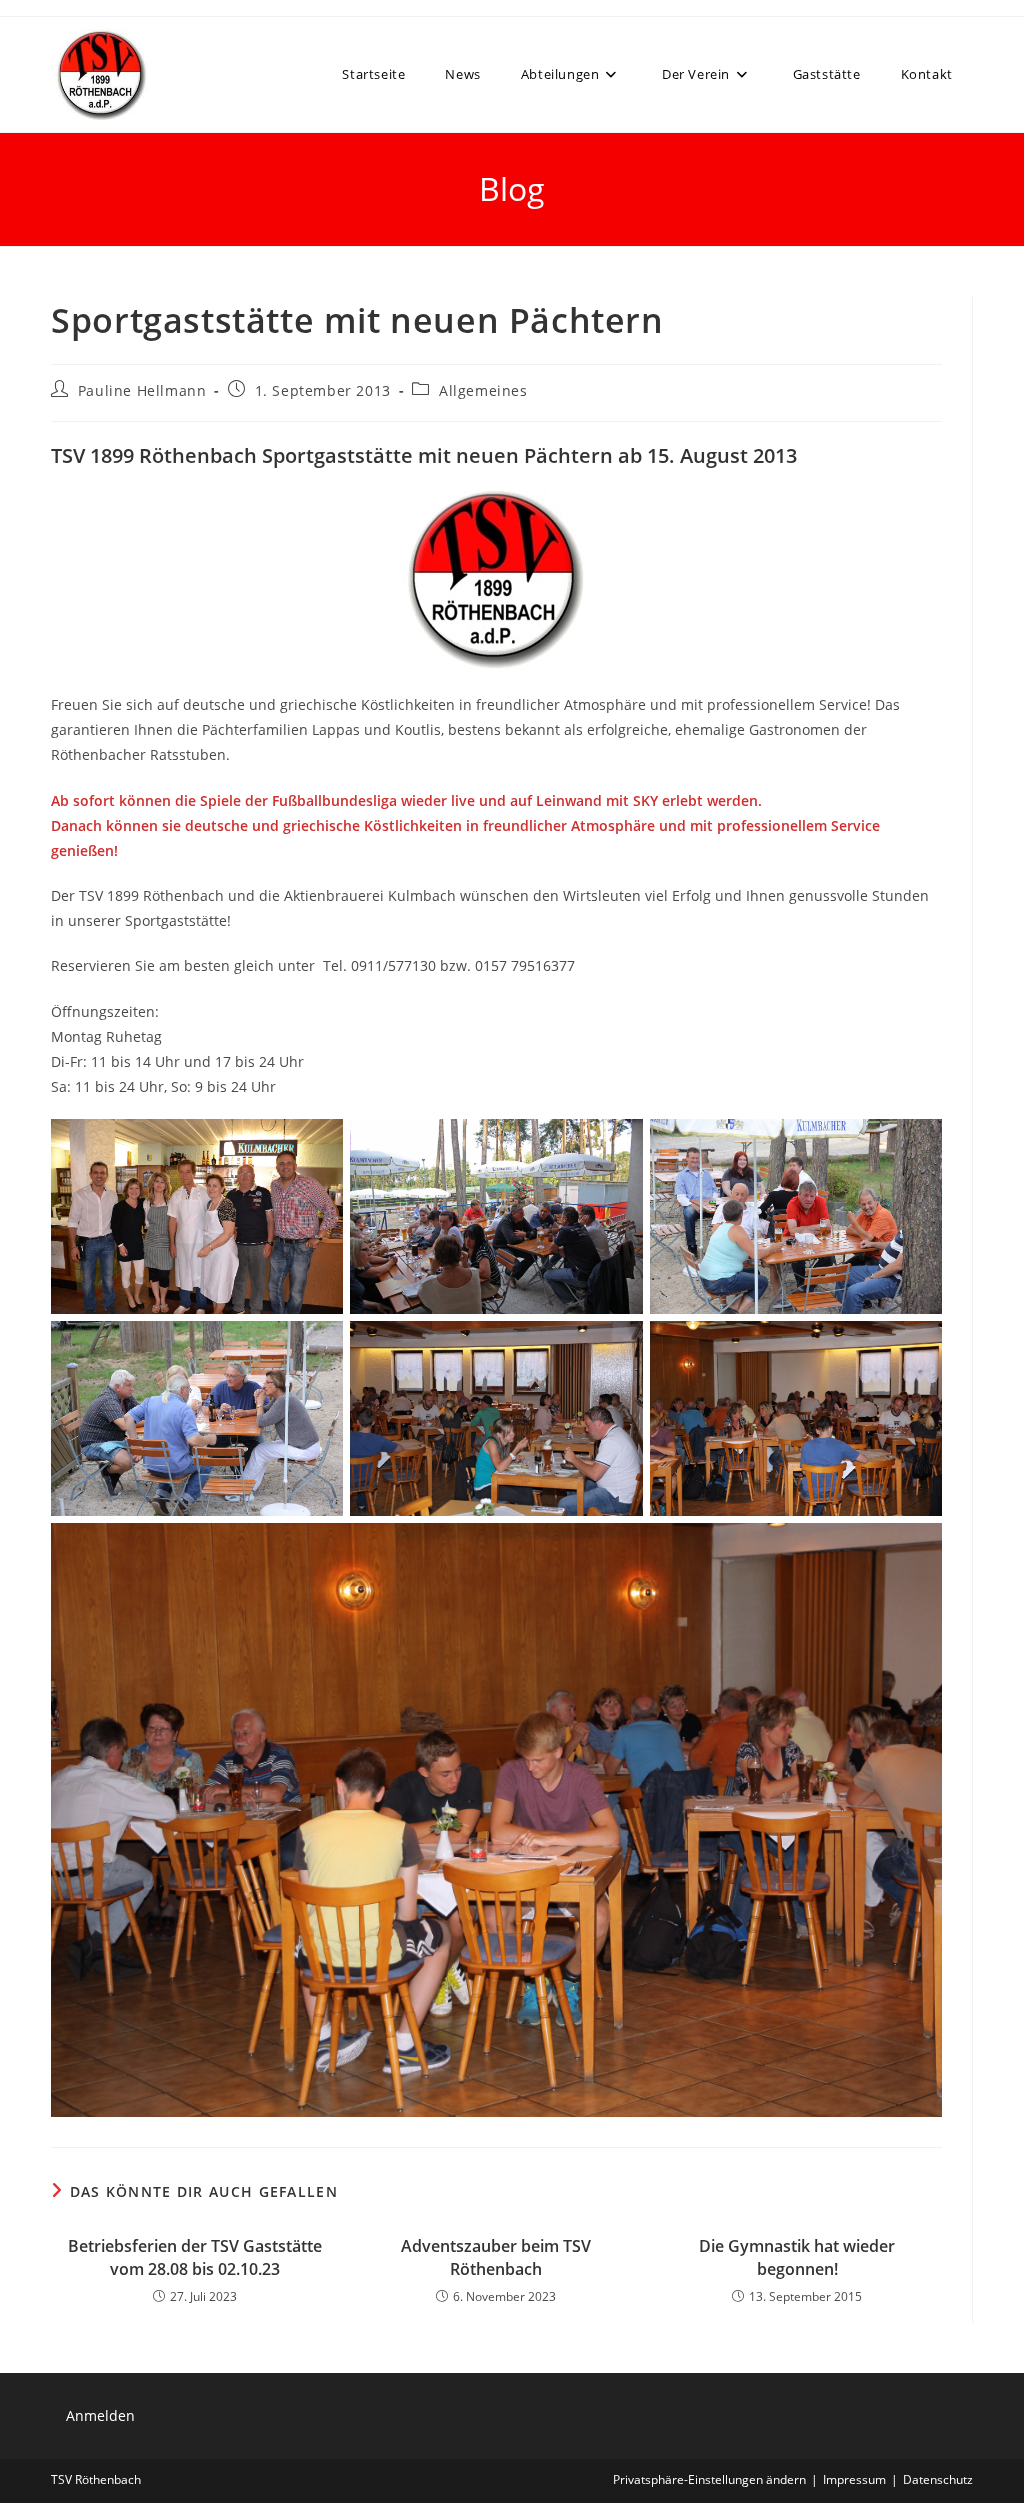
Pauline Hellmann (142, 390)
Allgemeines (483, 390)
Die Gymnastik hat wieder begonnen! (797, 2257)
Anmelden (100, 2415)
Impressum (854, 2479)
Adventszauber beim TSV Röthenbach (496, 2257)
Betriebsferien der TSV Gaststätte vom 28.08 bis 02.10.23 (195, 2257)
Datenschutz (938, 2479)
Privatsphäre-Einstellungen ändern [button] (709, 2479)
